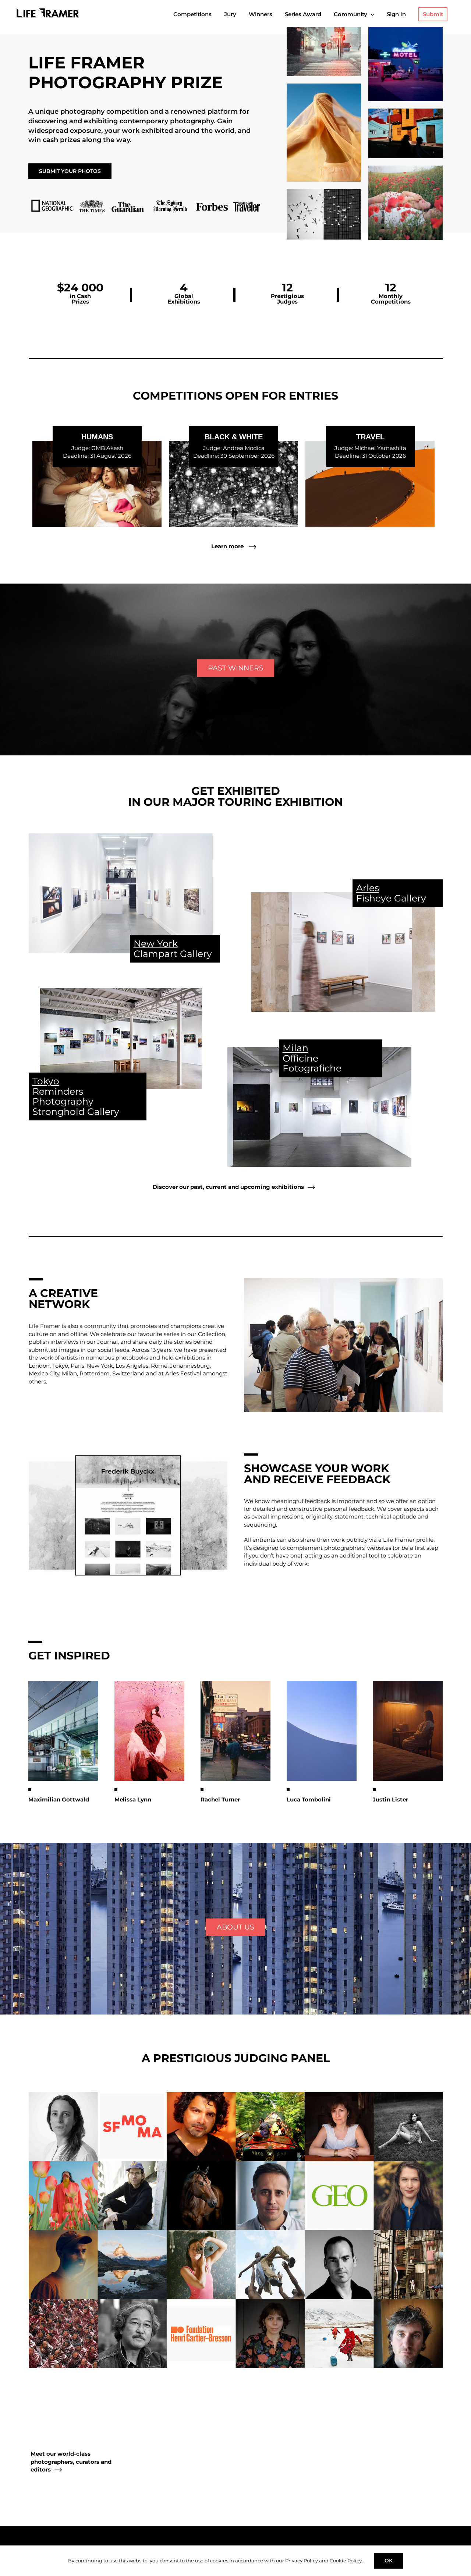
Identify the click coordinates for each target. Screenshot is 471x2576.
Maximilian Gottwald (59, 1799)
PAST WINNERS (236, 668)
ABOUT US (235, 1927)
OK (389, 2561)
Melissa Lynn (133, 1799)
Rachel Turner (220, 1799)
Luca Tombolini (309, 1799)
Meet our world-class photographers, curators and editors (71, 2462)
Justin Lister (390, 1799)
